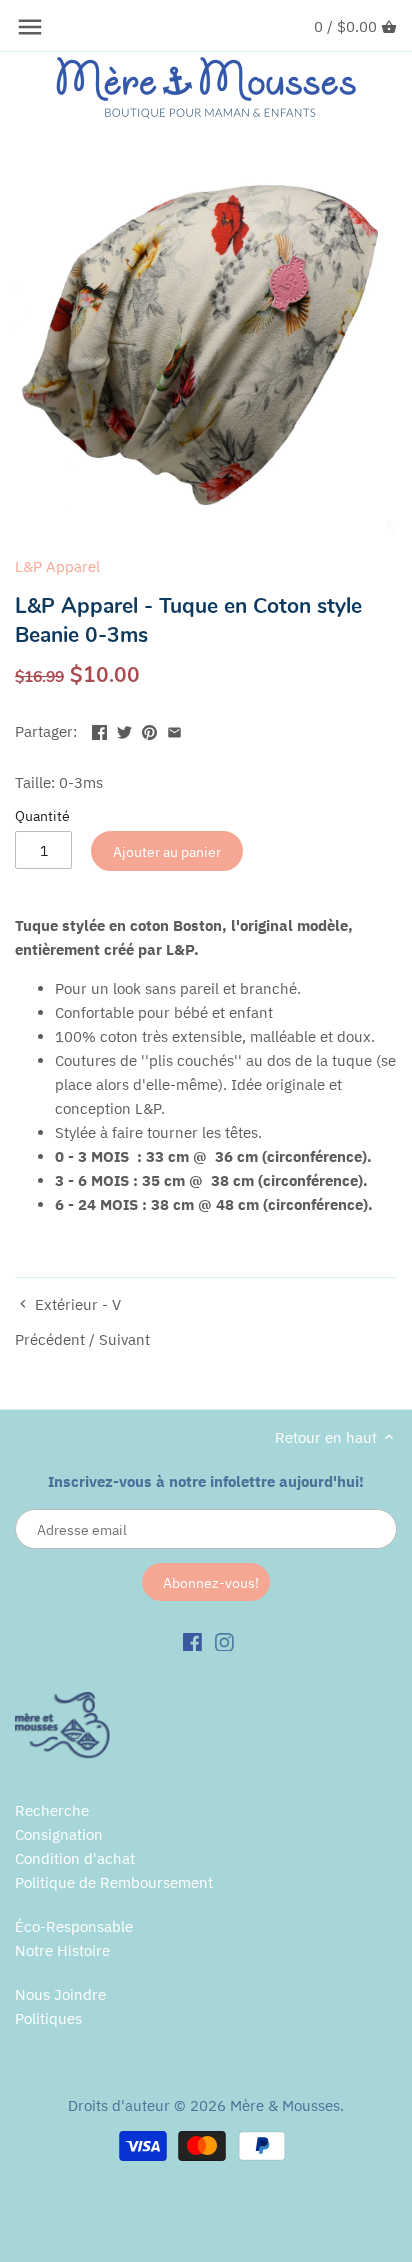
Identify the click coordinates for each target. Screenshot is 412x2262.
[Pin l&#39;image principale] (149, 729)
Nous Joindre (60, 1994)
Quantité (42, 816)
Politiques (48, 2018)
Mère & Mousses (285, 2105)
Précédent (50, 1339)
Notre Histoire (62, 1950)
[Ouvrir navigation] (30, 27)
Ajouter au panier (167, 851)
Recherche (52, 1810)
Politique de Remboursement (114, 1882)
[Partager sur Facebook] (99, 729)
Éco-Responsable (74, 1926)
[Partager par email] (174, 729)
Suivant (124, 1339)
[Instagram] (224, 1641)
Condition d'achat (75, 1858)
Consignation (59, 1834)
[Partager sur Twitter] (124, 729)
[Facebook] (192, 1641)
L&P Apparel (57, 566)
